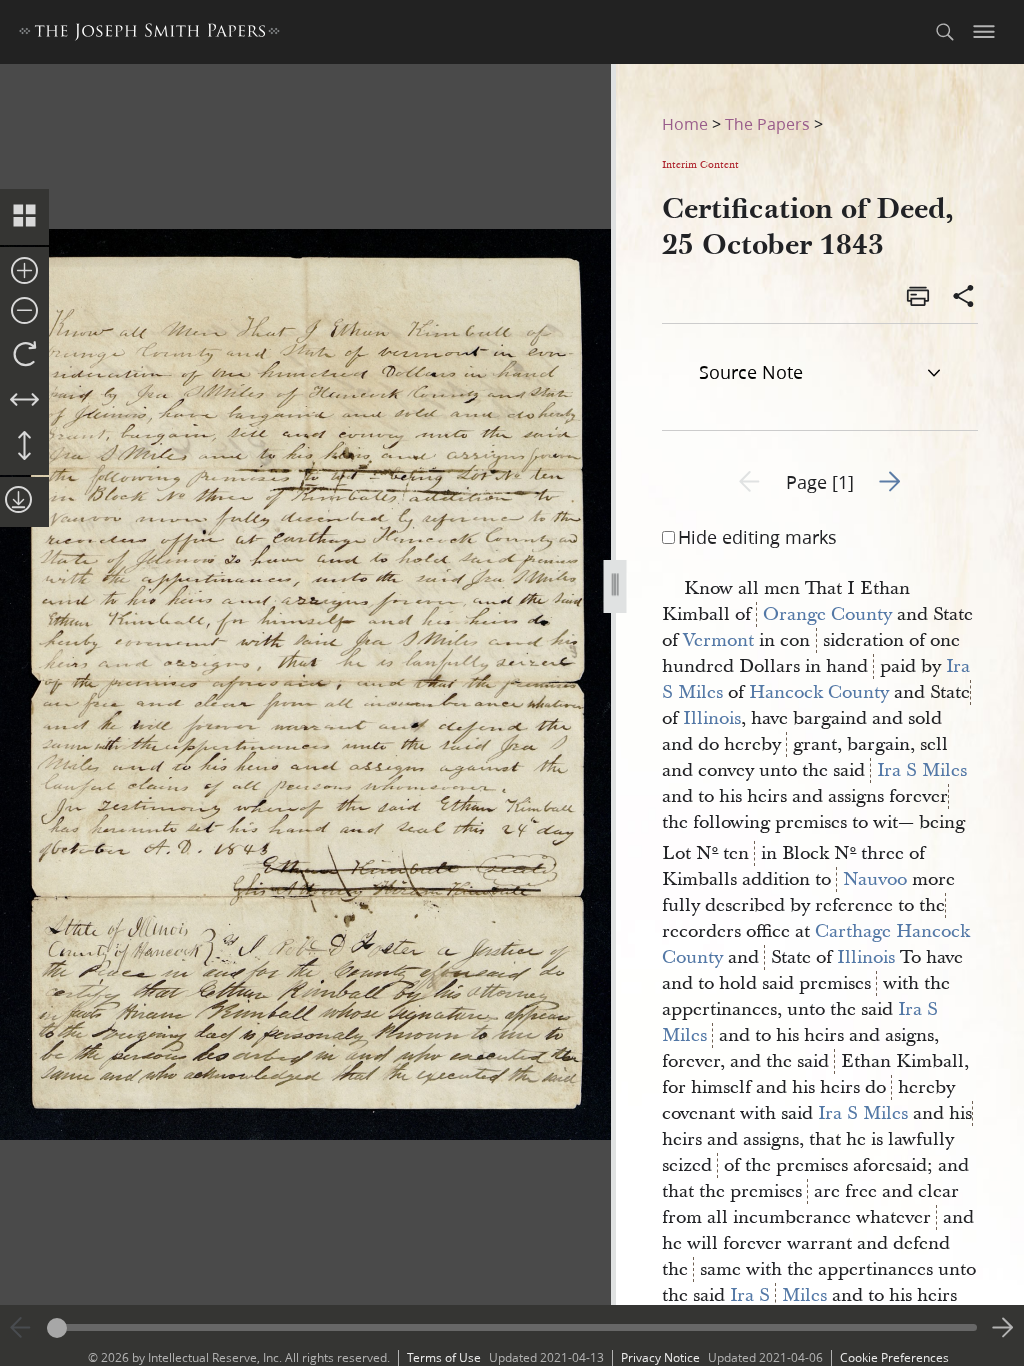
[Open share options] (964, 298)
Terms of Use (444, 1357)
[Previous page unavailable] (21, 1328)
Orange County (827, 614)
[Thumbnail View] (24, 217)
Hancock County (819, 692)
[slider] (512, 1327)
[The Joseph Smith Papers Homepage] (149, 34)
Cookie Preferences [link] (894, 1357)
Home (685, 123)
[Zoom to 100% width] (24, 401)
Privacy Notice (660, 1357)
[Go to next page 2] (1003, 1328)
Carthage (853, 931)
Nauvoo (875, 879)
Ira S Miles (922, 770)
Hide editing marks (757, 537)
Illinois (712, 718)
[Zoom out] (24, 312)
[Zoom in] (24, 272)
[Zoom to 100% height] (24, 447)
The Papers (767, 123)
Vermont (718, 640)
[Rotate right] (24, 355)
